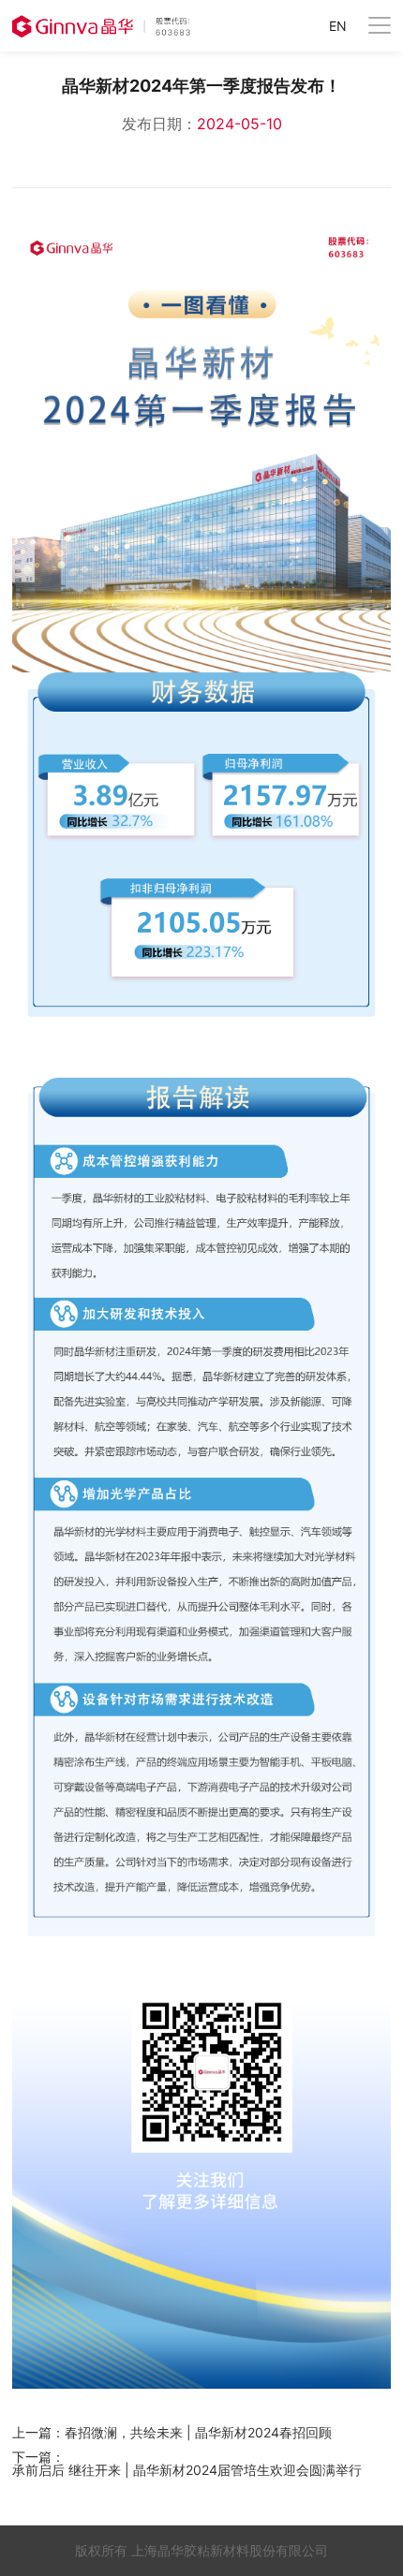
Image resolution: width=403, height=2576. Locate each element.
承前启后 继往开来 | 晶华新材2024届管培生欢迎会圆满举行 (187, 2470)
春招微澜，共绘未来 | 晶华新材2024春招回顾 (198, 2433)
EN (338, 26)
